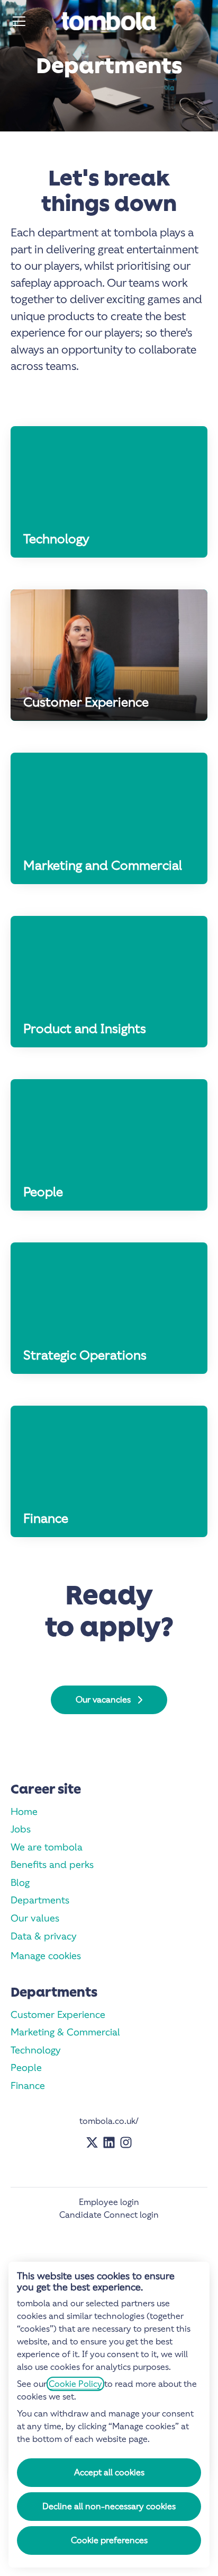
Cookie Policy (75, 2384)
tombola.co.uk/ (109, 2121)
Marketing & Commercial (65, 2032)
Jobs (21, 1829)
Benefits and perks (52, 1864)
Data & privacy (44, 1936)
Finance (28, 2085)
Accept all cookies (109, 2472)
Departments (40, 1900)
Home (24, 1811)
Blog (20, 1882)
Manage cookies (46, 1956)
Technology (36, 2050)
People (26, 2067)
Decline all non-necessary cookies (109, 2506)
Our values (35, 1918)
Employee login (109, 2202)
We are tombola (47, 1847)
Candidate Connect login (109, 2215)
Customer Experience (58, 2014)
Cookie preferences (109, 2540)
